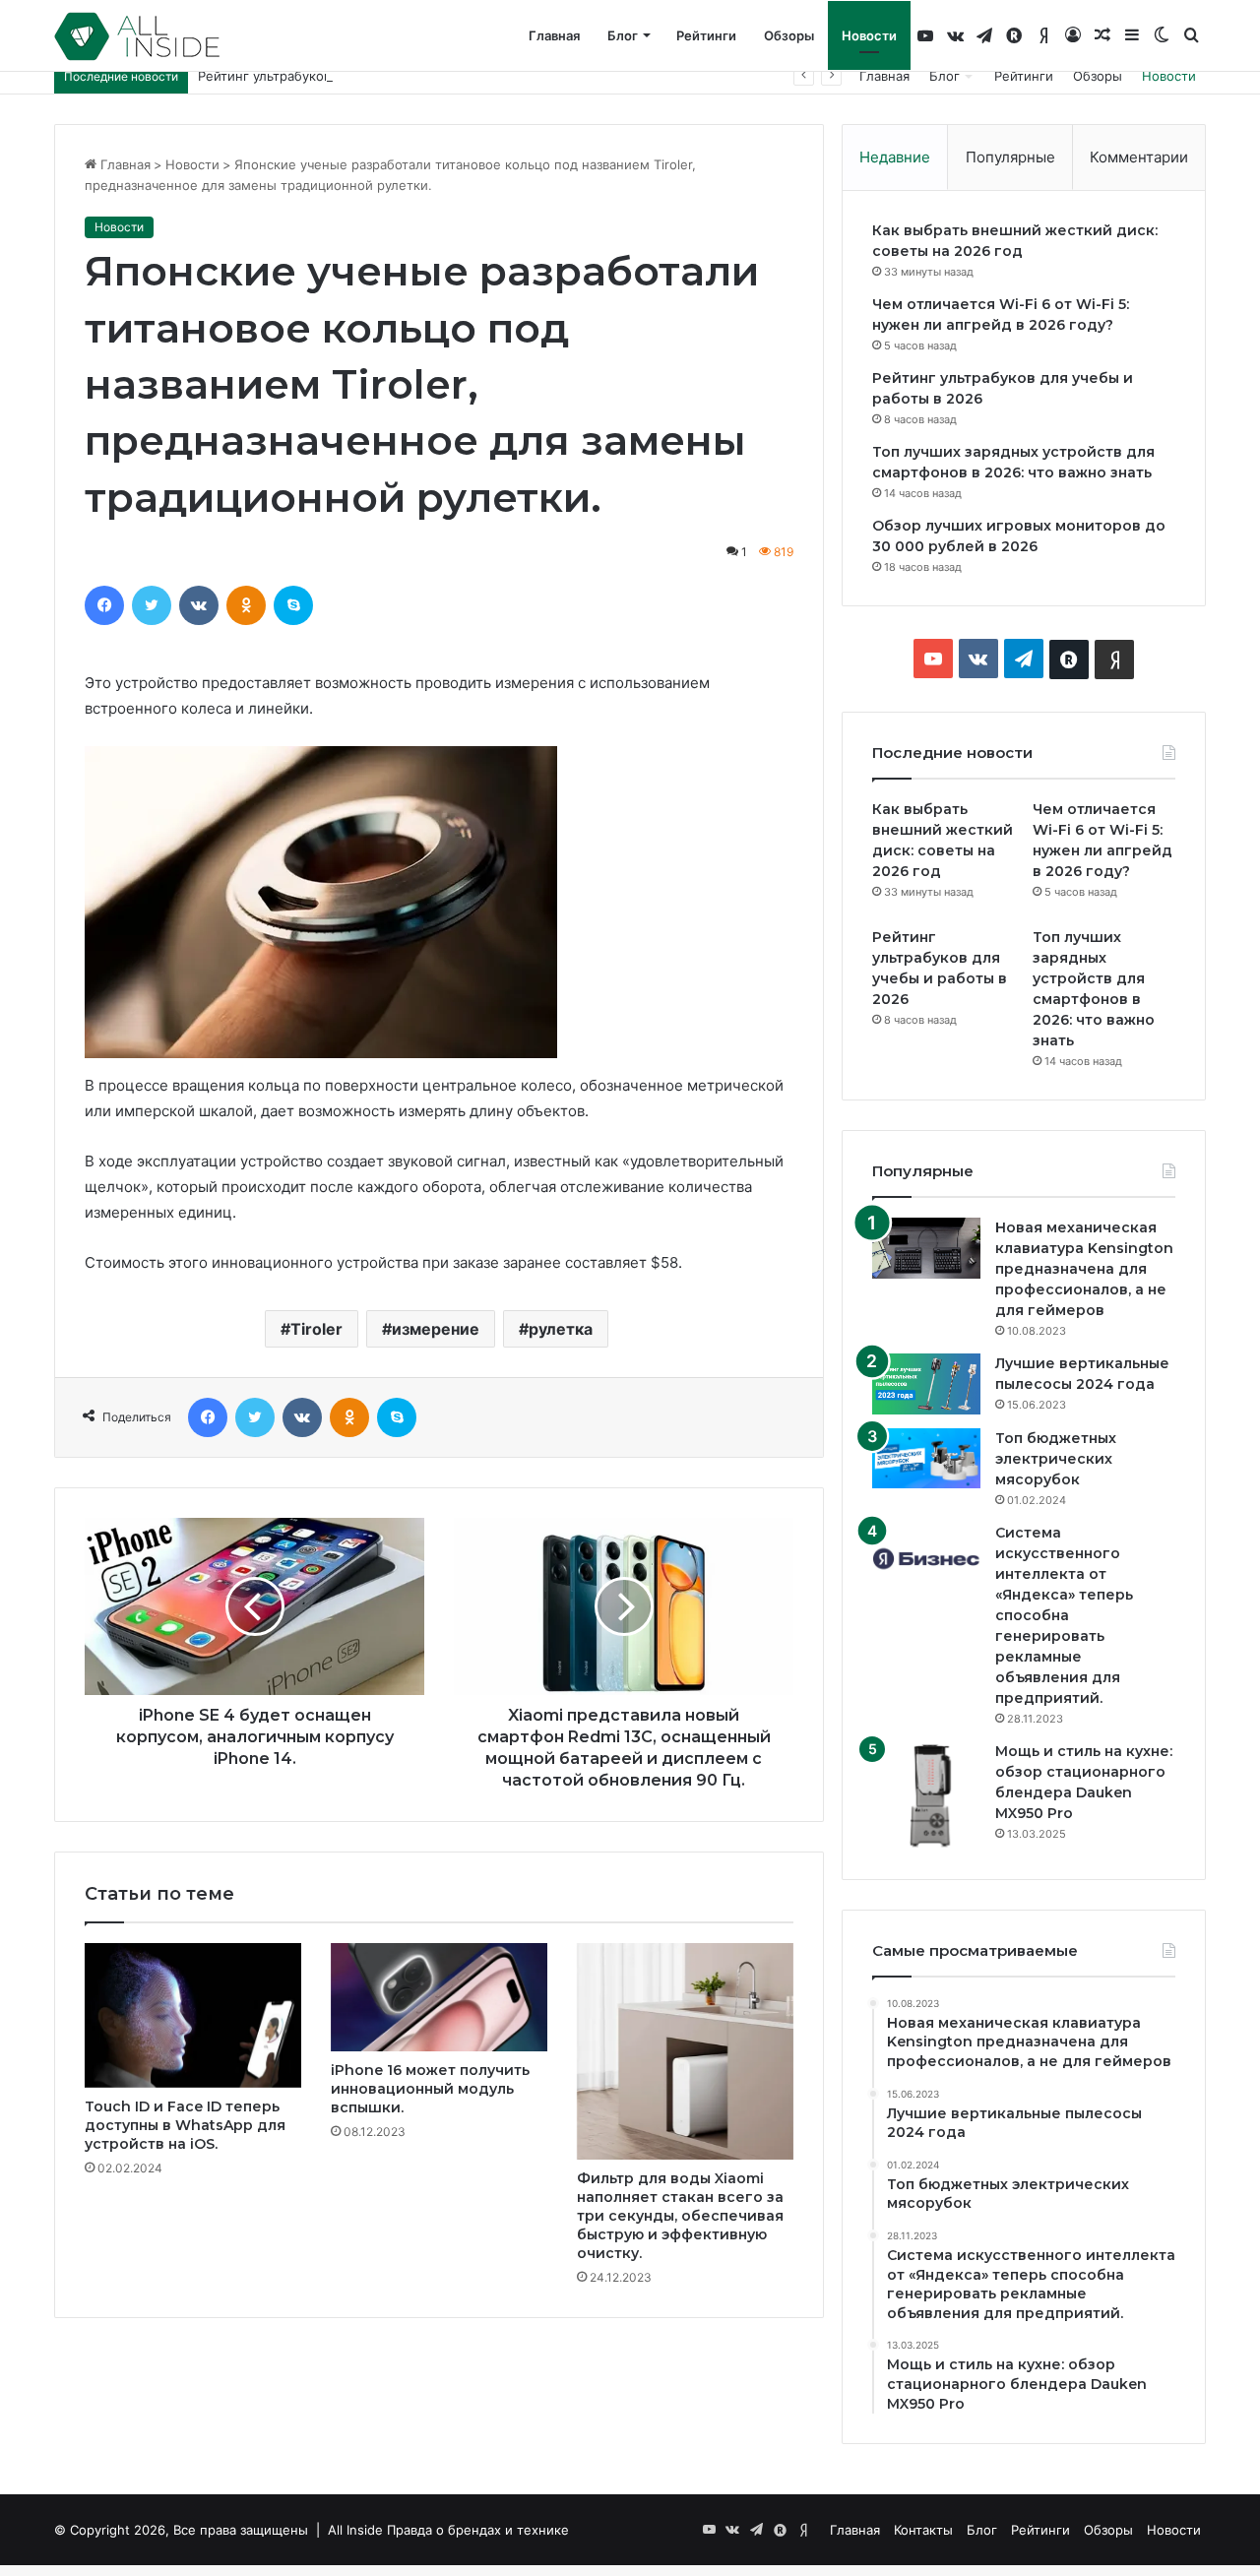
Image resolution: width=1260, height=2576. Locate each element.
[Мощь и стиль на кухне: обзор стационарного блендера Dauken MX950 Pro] (926, 1795)
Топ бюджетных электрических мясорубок (1056, 1459)
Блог (623, 35)
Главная (554, 35)
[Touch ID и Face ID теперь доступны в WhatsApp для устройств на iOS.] (193, 2015)
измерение (436, 1329)
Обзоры (789, 35)
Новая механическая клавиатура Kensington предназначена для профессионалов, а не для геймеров (1084, 1269)
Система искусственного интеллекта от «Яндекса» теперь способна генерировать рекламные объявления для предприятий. (1064, 1615)
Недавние (895, 157)
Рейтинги (706, 35)
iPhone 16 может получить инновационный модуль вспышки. (430, 2089)
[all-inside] (137, 36)
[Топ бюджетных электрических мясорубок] (926, 1458)
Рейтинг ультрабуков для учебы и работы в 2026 (353, 76)
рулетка (561, 1329)
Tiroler (316, 1329)
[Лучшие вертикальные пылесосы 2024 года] (926, 1384)
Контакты (923, 2530)
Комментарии (1139, 157)
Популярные (1010, 157)
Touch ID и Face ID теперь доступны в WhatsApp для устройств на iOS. (185, 2125)
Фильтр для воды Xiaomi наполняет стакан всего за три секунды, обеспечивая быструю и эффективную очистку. (680, 2216)
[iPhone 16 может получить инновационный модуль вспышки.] (439, 1997)
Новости (869, 35)
